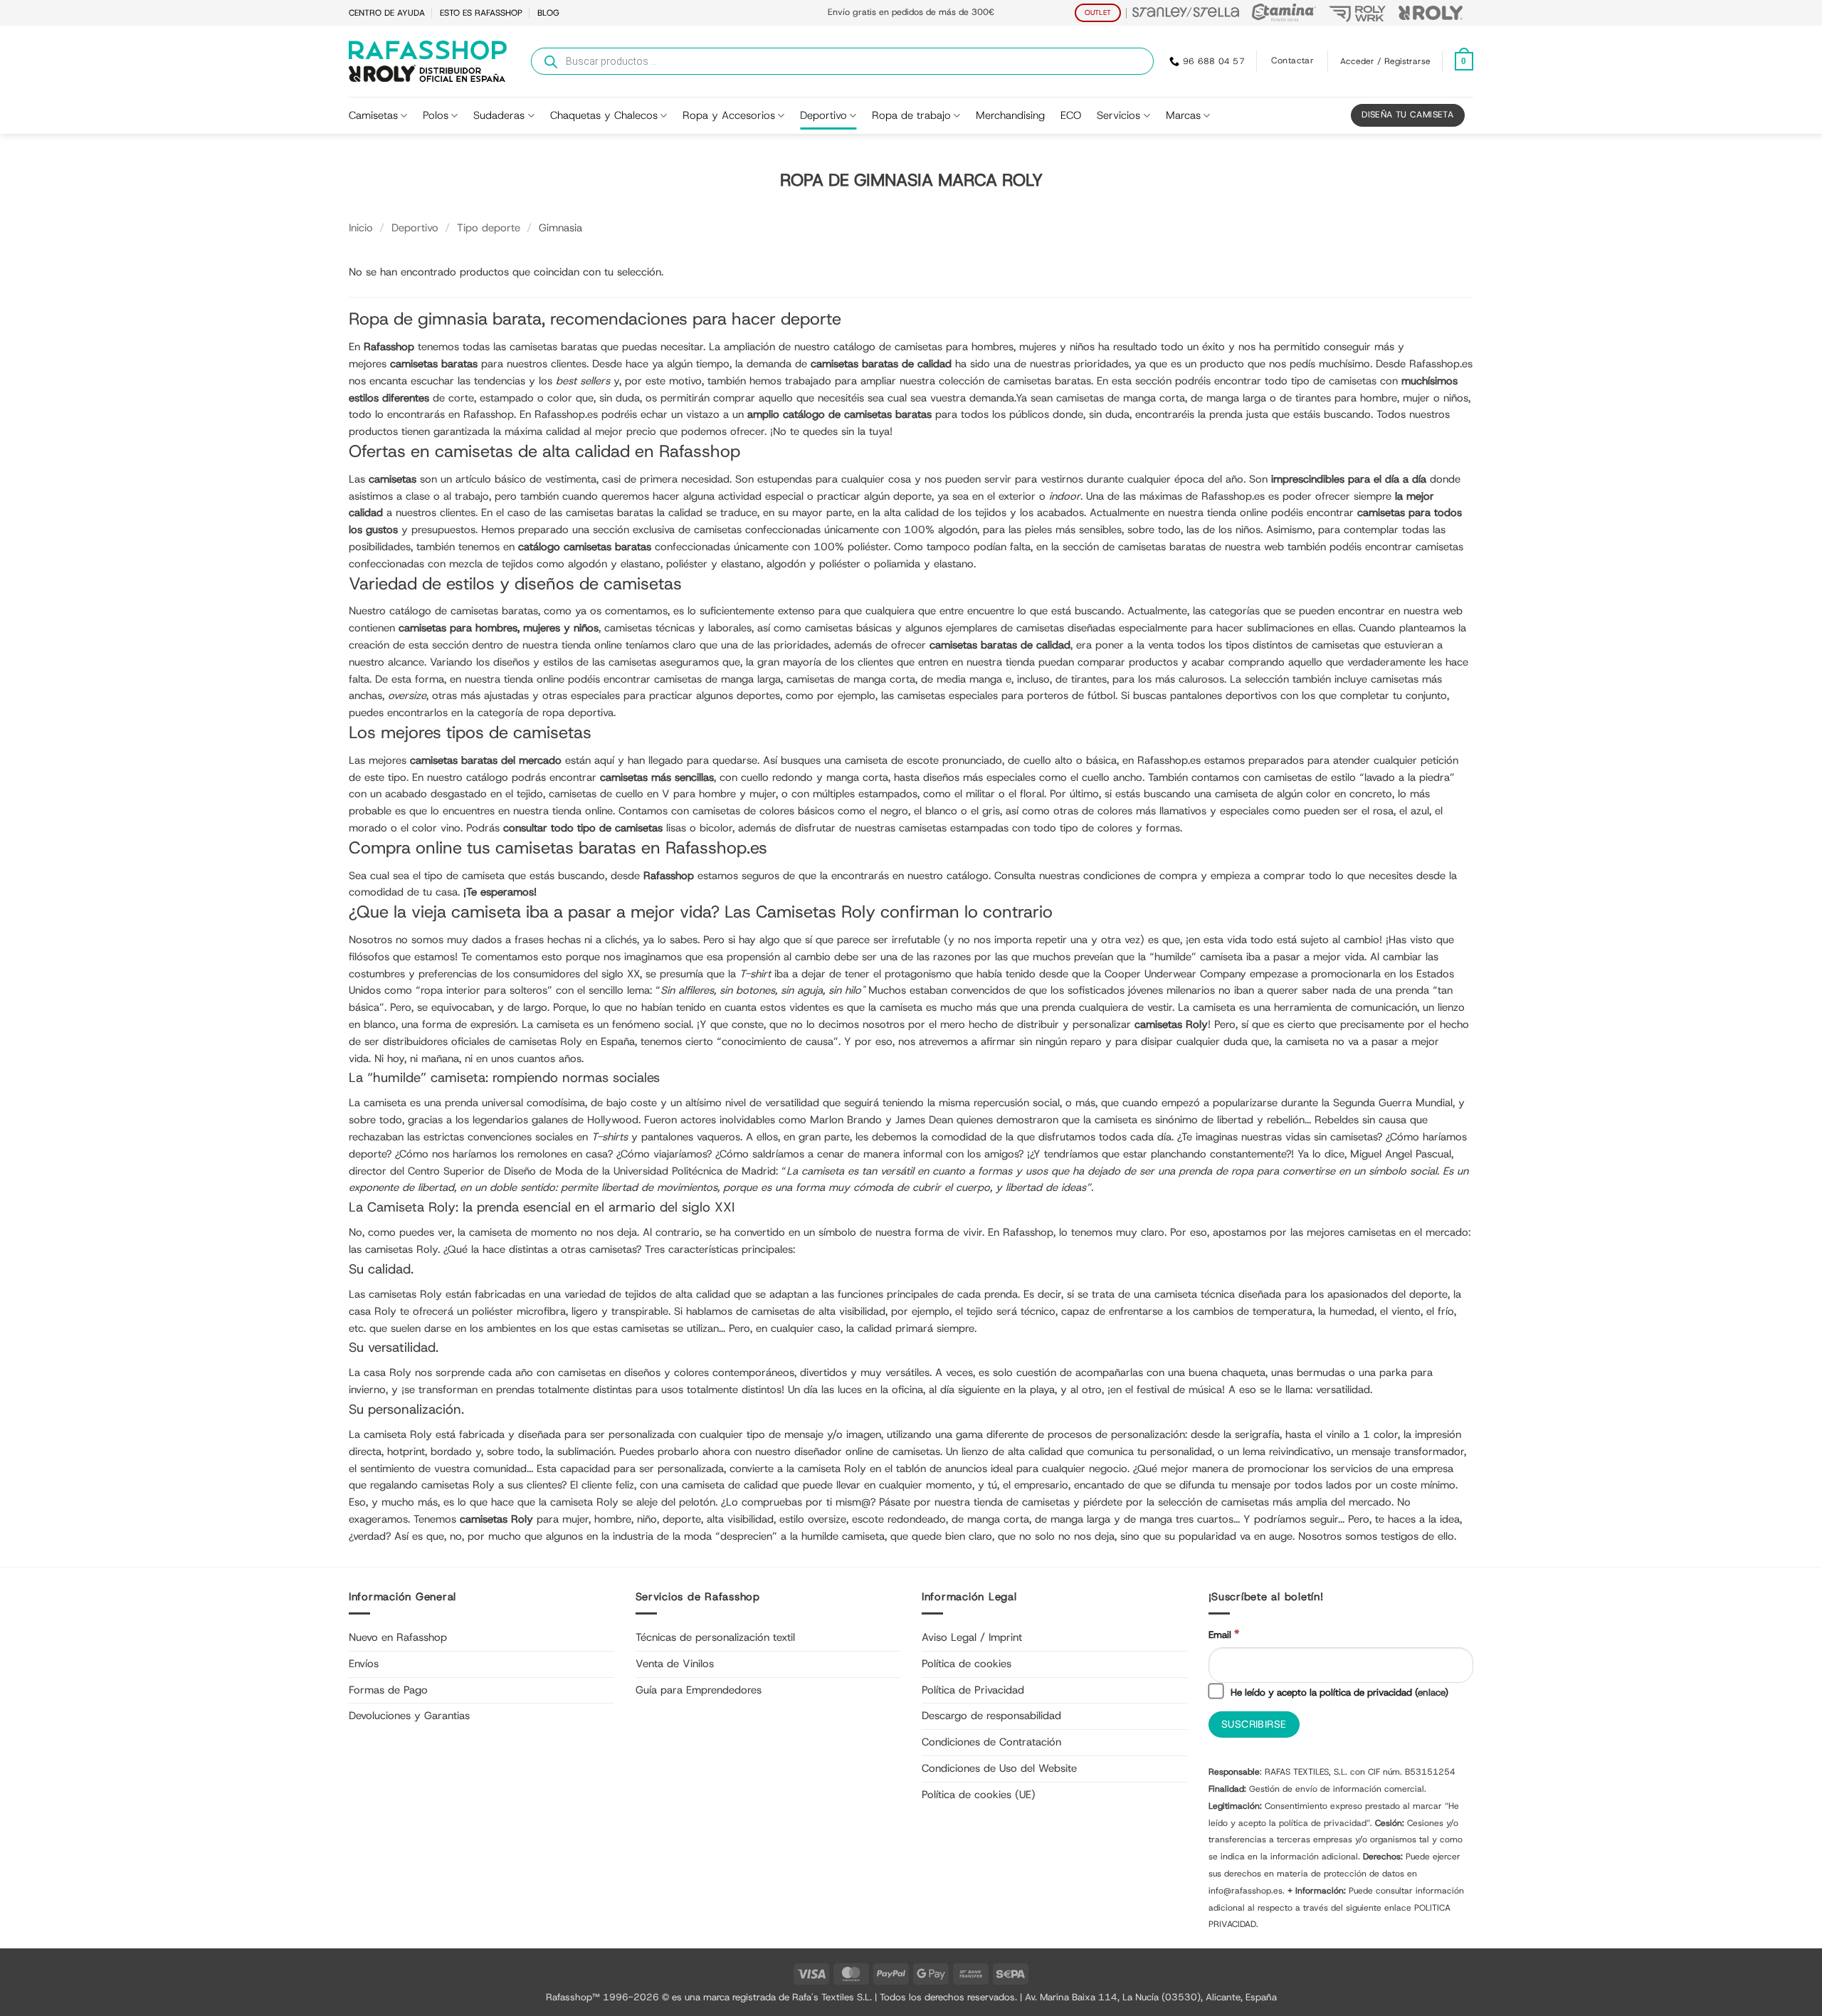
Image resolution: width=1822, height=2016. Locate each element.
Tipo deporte (489, 228)
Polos (436, 115)
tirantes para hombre (1346, 398)
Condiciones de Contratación (991, 1742)
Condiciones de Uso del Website (999, 1768)
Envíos (364, 1664)
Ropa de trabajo (911, 115)
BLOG (548, 13)
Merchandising (1010, 115)
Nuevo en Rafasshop (398, 1637)
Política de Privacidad (973, 1690)
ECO (1071, 115)
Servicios (1118, 115)
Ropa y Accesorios (729, 115)
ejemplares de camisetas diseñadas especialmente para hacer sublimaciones (1130, 628)
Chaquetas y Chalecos (604, 115)
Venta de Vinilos (675, 1664)
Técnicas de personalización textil (715, 1637)
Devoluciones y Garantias (409, 1716)
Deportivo (823, 115)
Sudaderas (499, 115)
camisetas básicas (848, 628)
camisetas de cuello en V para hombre (642, 794)
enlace (1431, 1692)
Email (1224, 1634)
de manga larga (1073, 1519)
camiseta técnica (1195, 1294)
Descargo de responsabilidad (991, 1716)
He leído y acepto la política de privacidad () (1338, 1692)
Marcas (1183, 115)
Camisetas (373, 115)
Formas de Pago (388, 1690)
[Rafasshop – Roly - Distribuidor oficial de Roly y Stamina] (428, 61)
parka (1393, 1372)
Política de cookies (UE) (979, 1795)
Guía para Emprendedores (699, 1690)
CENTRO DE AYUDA (387, 13)
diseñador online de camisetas (867, 1451)
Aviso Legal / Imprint (972, 1637)
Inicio (361, 228)
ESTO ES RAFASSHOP (481, 13)
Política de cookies (967, 1664)
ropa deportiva (578, 713)
